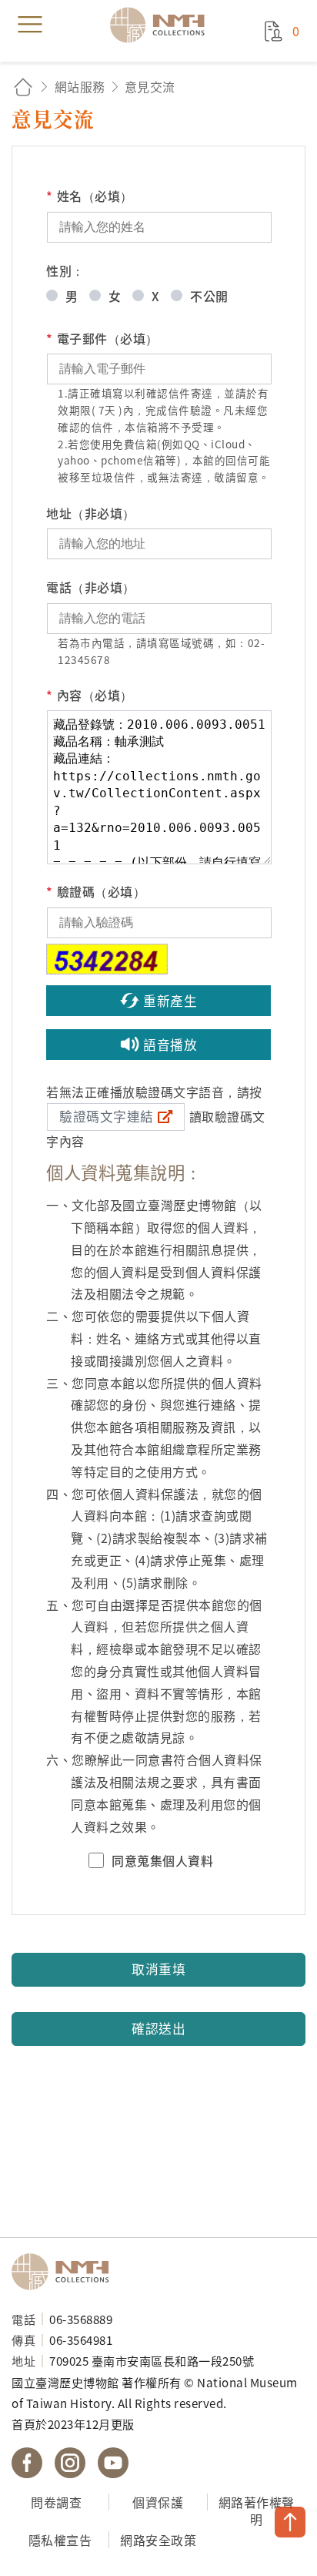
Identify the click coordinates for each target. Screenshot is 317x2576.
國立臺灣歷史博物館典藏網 (162, 25)
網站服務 (80, 86)
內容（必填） (90, 695)
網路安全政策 (158, 2540)
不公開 (209, 296)
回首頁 (23, 87)
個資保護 (158, 2502)
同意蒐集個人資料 (162, 1860)
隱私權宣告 (60, 2540)
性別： (65, 270)
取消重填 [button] (158, 1969)
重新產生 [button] (170, 1001)
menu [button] (30, 25)
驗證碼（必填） (96, 891)
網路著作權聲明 (257, 2511)
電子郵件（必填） (102, 338)
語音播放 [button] (170, 1045)
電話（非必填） (91, 587)
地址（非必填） (91, 513)
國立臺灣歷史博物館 (65, 2272)
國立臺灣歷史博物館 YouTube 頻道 (113, 2463)
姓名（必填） (90, 196)
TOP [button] (290, 2522)
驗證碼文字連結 (107, 1116)
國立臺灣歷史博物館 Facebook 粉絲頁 (27, 2463)
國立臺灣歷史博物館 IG (70, 2463)
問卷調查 (56, 2502)
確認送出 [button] (158, 2028)
